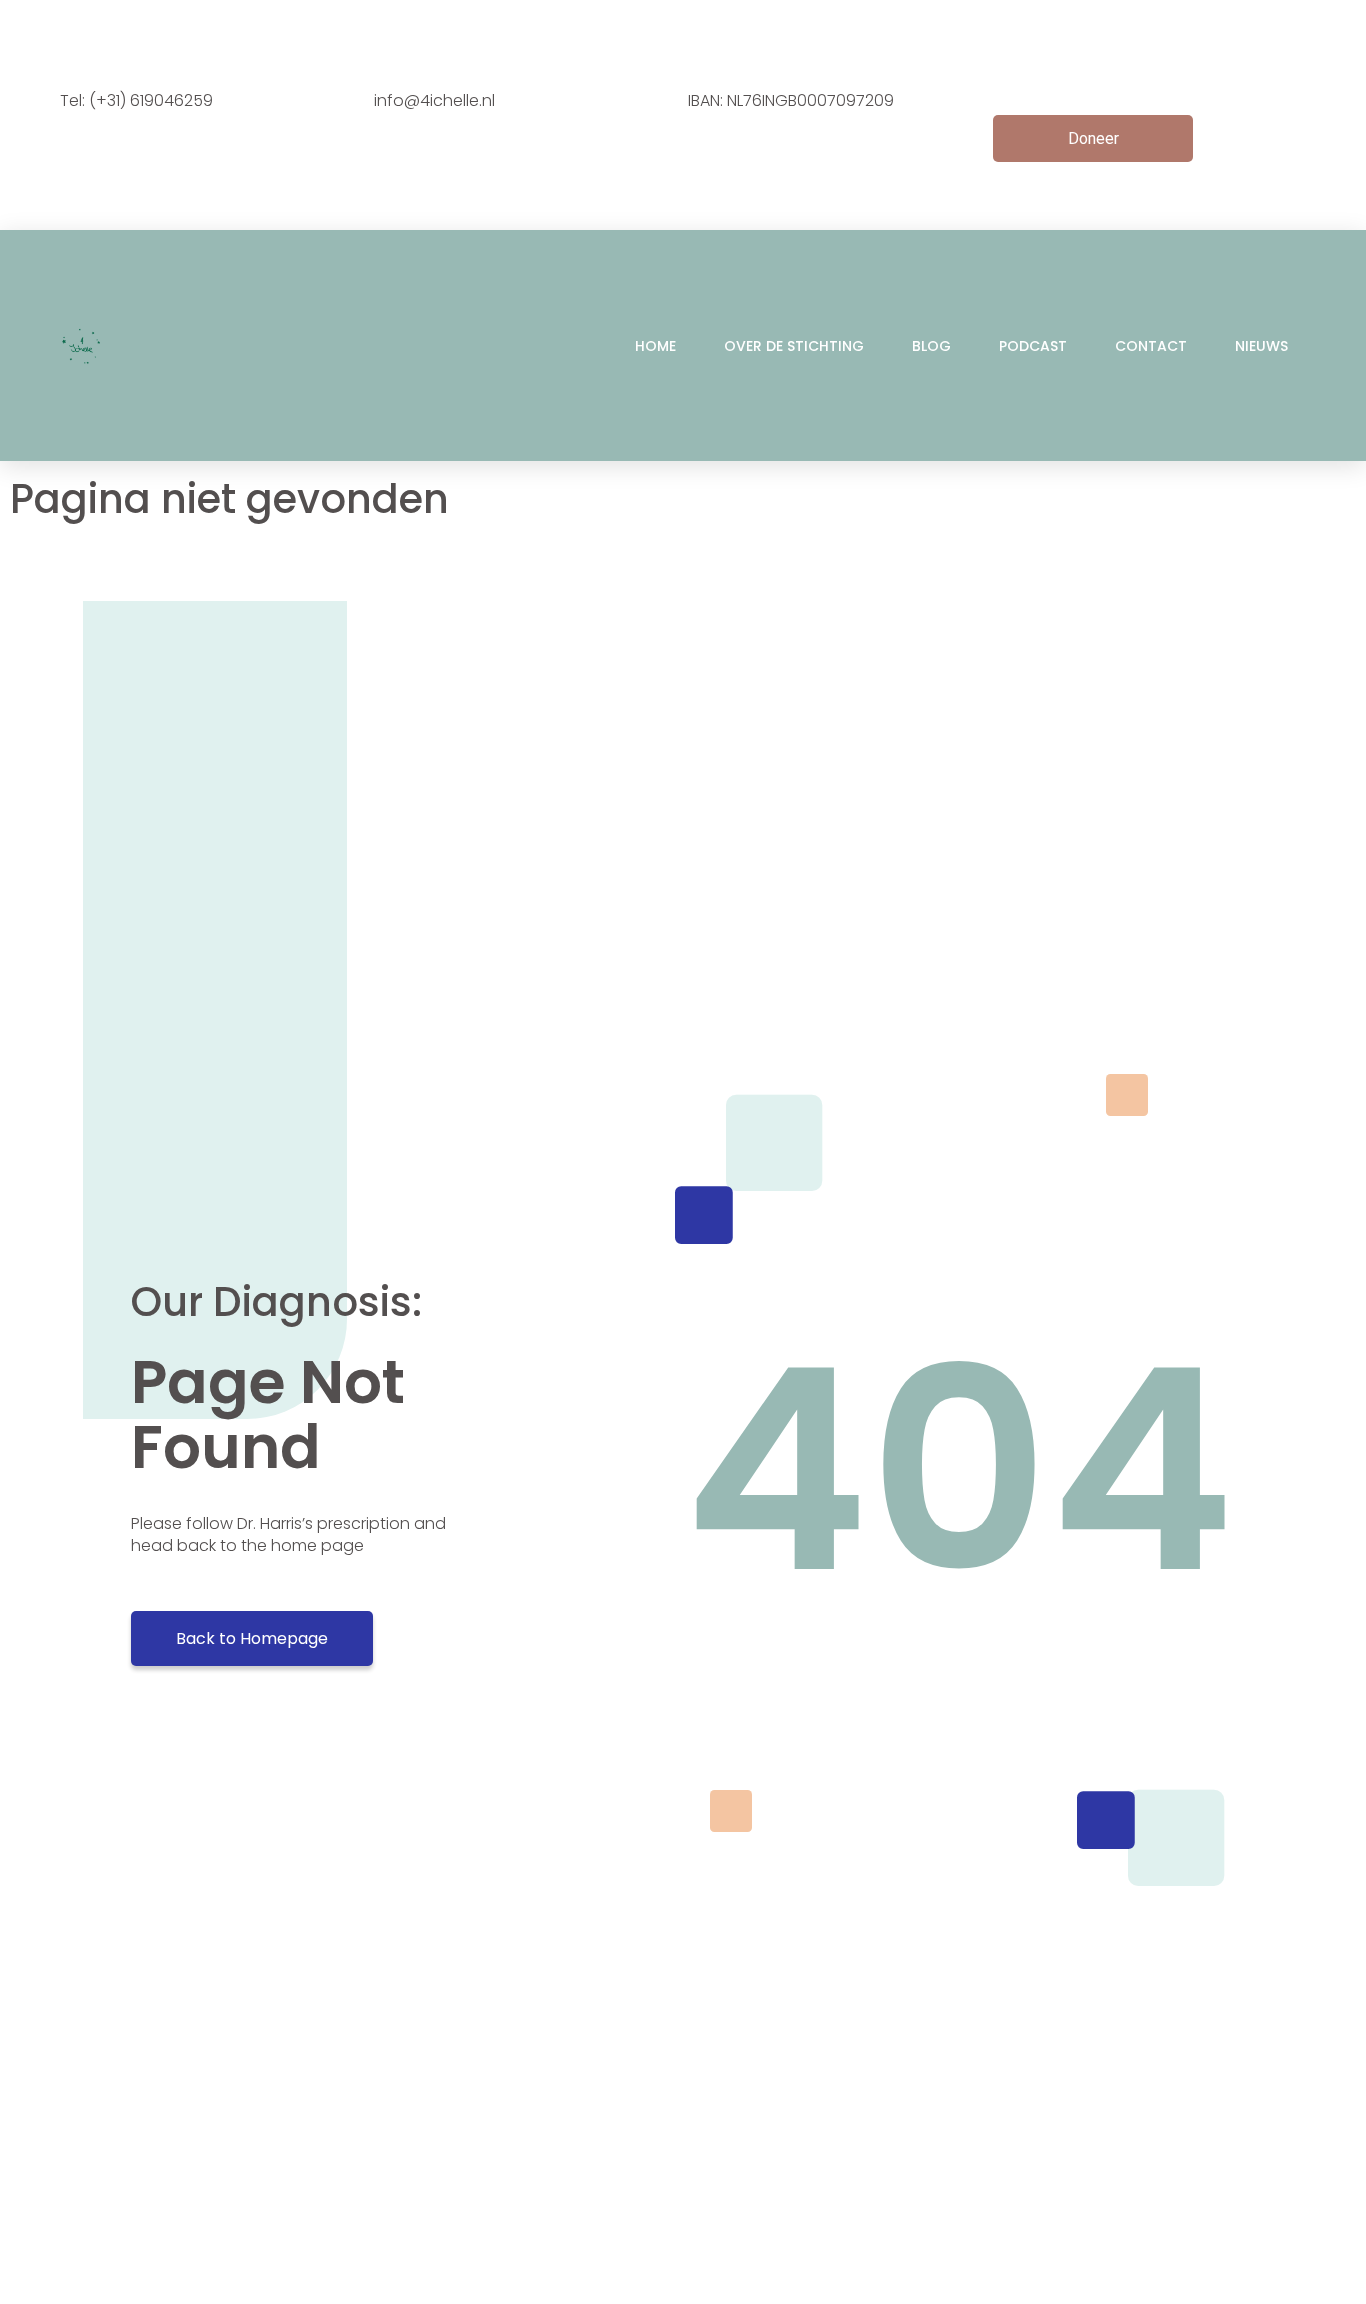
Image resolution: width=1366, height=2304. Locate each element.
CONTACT (1151, 346)
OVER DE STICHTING (794, 346)
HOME (655, 346)
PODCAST (1033, 346)
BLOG (931, 346)
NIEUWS (1261, 346)
